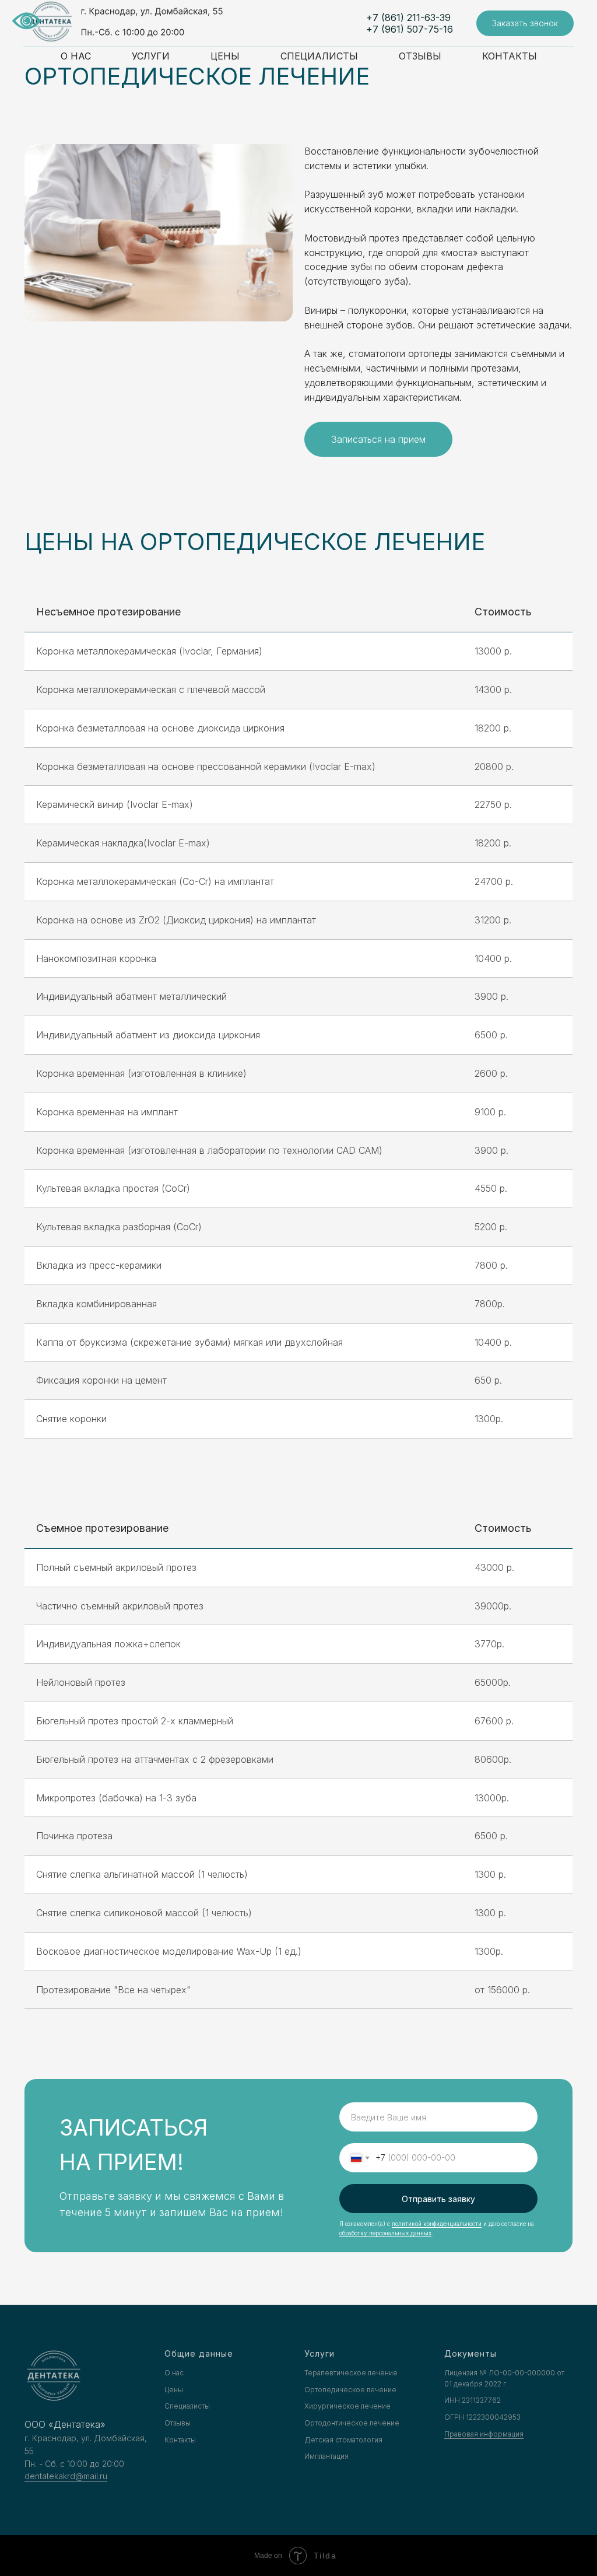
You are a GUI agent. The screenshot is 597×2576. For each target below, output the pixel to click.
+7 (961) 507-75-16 (410, 29)
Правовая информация (484, 2434)
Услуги (151, 56)
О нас (76, 56)
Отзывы (420, 56)
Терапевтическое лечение (351, 2373)
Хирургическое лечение (347, 2406)
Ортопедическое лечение (350, 2390)
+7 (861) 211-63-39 (408, 17)
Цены (225, 56)
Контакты (510, 56)
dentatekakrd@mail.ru (66, 2476)
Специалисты (319, 56)
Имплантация (326, 2456)
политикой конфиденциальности (437, 2224)
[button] (525, 24)
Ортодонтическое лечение (352, 2423)
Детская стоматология (343, 2440)
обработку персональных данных (385, 2233)
